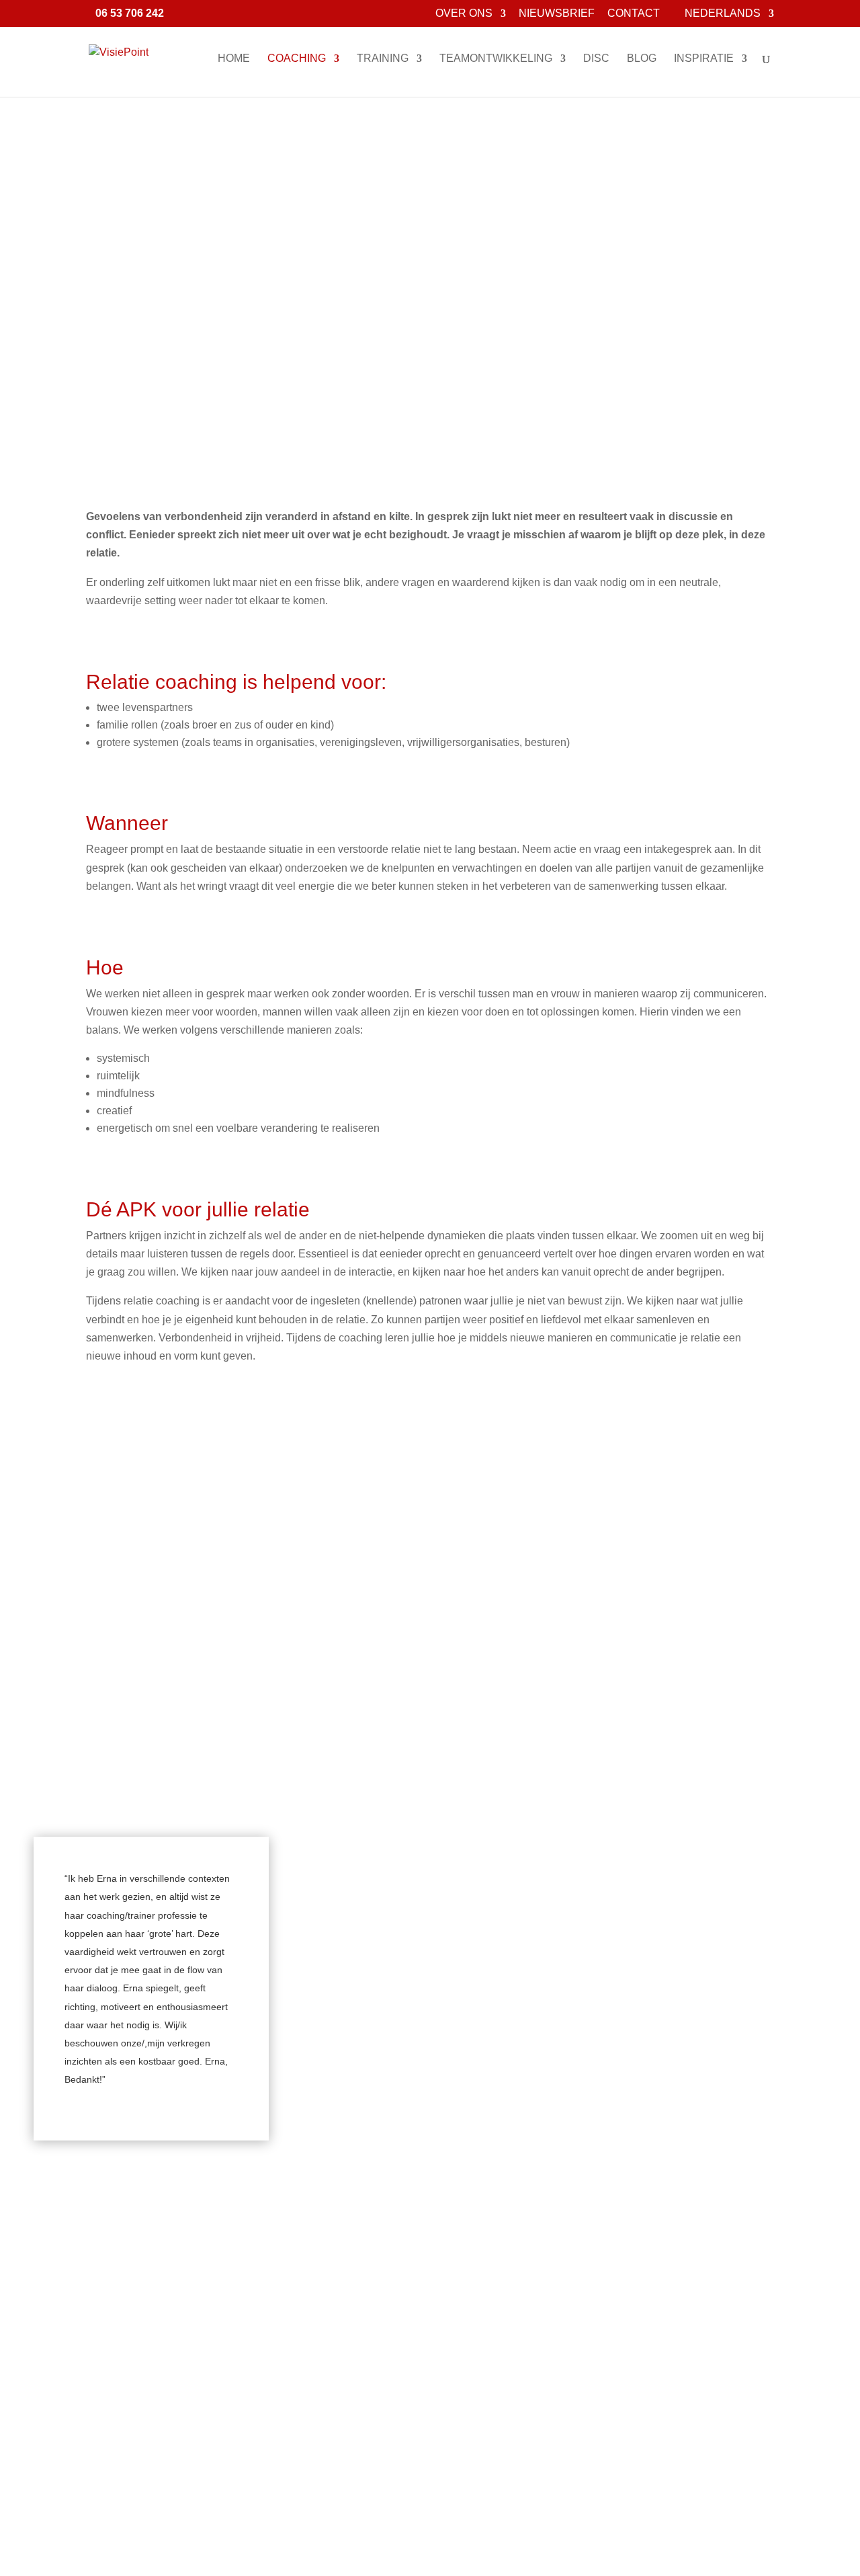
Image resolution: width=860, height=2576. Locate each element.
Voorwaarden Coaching (430, 1517)
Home (234, 59)
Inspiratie (704, 59)
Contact (634, 13)
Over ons (464, 13)
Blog (642, 59)
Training (383, 59)
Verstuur (513, 2550)
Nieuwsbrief (557, 13)
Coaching (297, 59)
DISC (596, 59)
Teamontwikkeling (496, 59)
